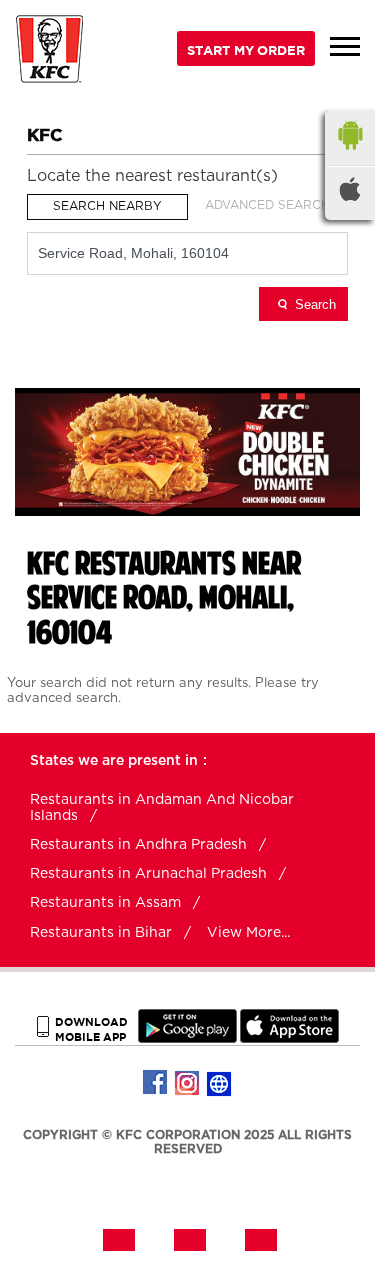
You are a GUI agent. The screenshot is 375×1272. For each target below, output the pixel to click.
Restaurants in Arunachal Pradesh (148, 874)
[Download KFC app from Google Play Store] (187, 1038)
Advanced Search (267, 205)
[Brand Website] (220, 1083)
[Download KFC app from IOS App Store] (289, 1038)
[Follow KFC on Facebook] (156, 1083)
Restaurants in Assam (105, 903)
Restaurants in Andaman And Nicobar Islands (162, 808)
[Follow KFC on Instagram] (188, 1083)
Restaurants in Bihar (101, 933)
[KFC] (50, 51)
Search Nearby (107, 206)
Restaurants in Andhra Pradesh (138, 845)
